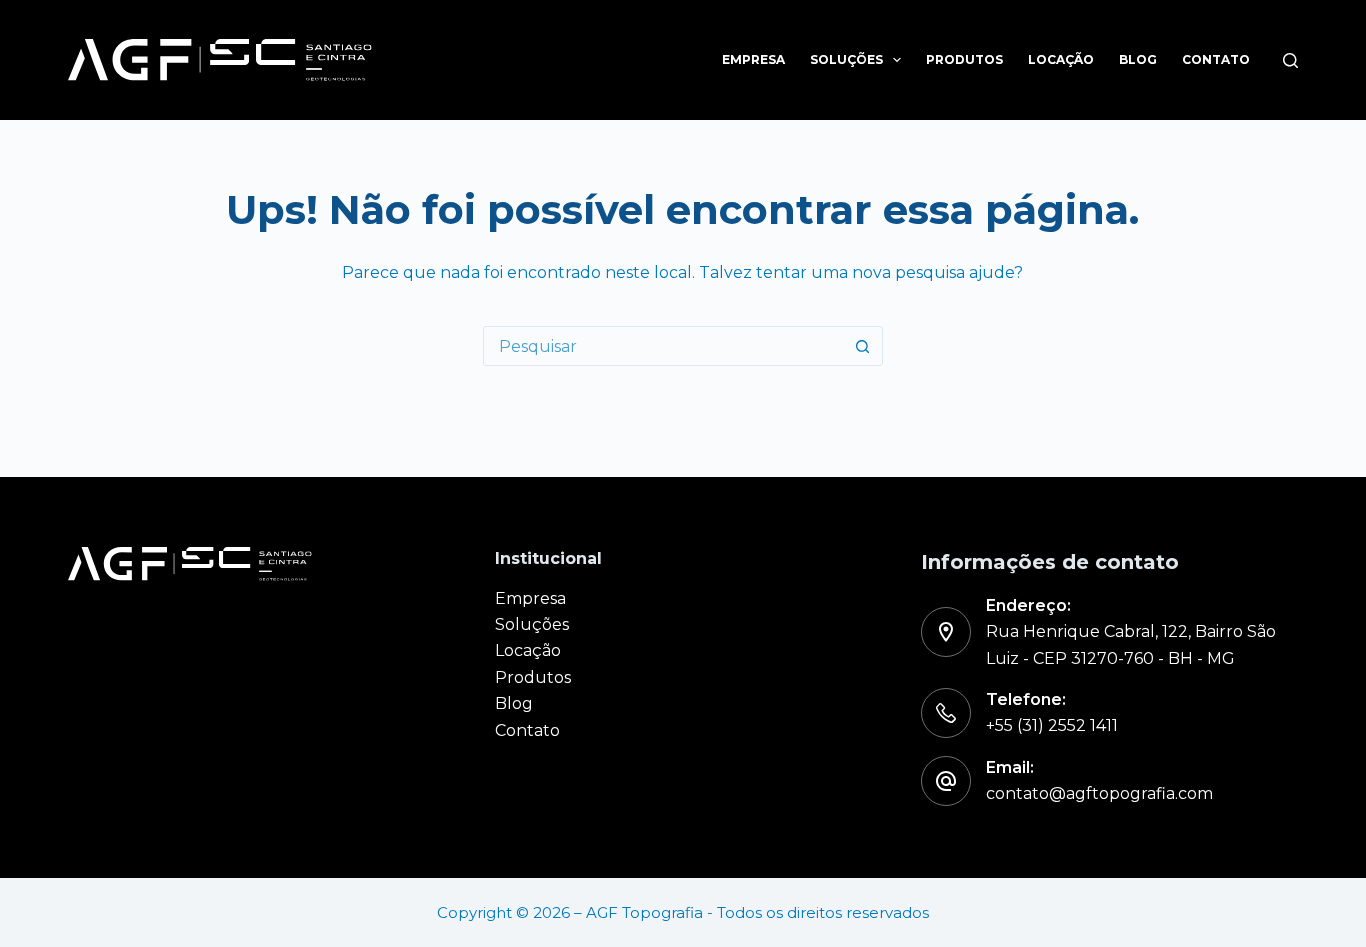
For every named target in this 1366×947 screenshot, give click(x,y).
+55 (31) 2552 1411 (1052, 725)
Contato (1216, 59)
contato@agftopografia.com (1099, 793)
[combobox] (664, 346)
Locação (1061, 59)
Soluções (846, 59)
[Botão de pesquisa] (863, 346)
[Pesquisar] (1290, 60)
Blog (1138, 59)
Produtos (964, 59)
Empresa (753, 59)
